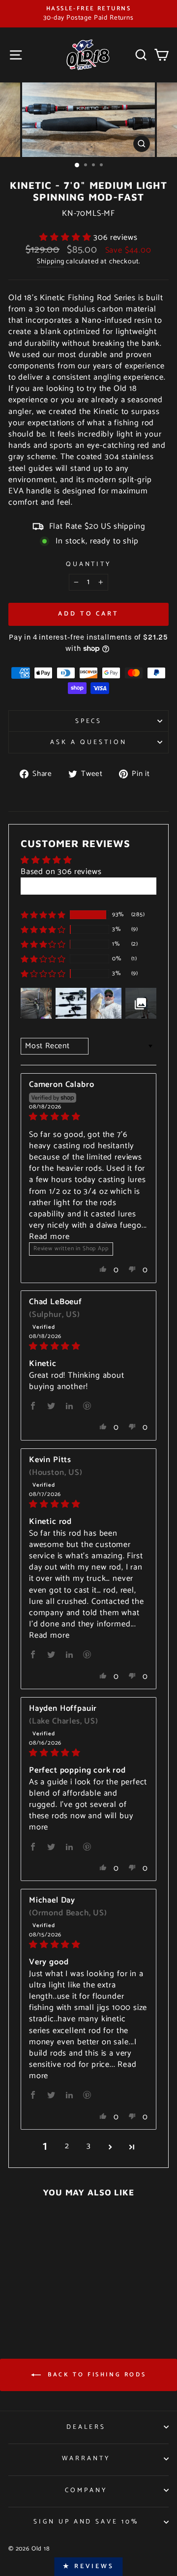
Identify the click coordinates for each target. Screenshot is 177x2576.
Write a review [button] (88, 886)
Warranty (86, 2458)
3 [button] (89, 2147)
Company (86, 2490)
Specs (89, 721)
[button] (66, 238)
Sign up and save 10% (86, 2522)
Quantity (89, 564)
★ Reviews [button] (88, 2566)
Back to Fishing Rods (96, 2375)
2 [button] (67, 2147)
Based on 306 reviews (61, 872)
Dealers (86, 2427)
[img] (88, 1117)
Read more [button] (49, 1237)
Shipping (51, 262)
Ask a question (88, 742)
